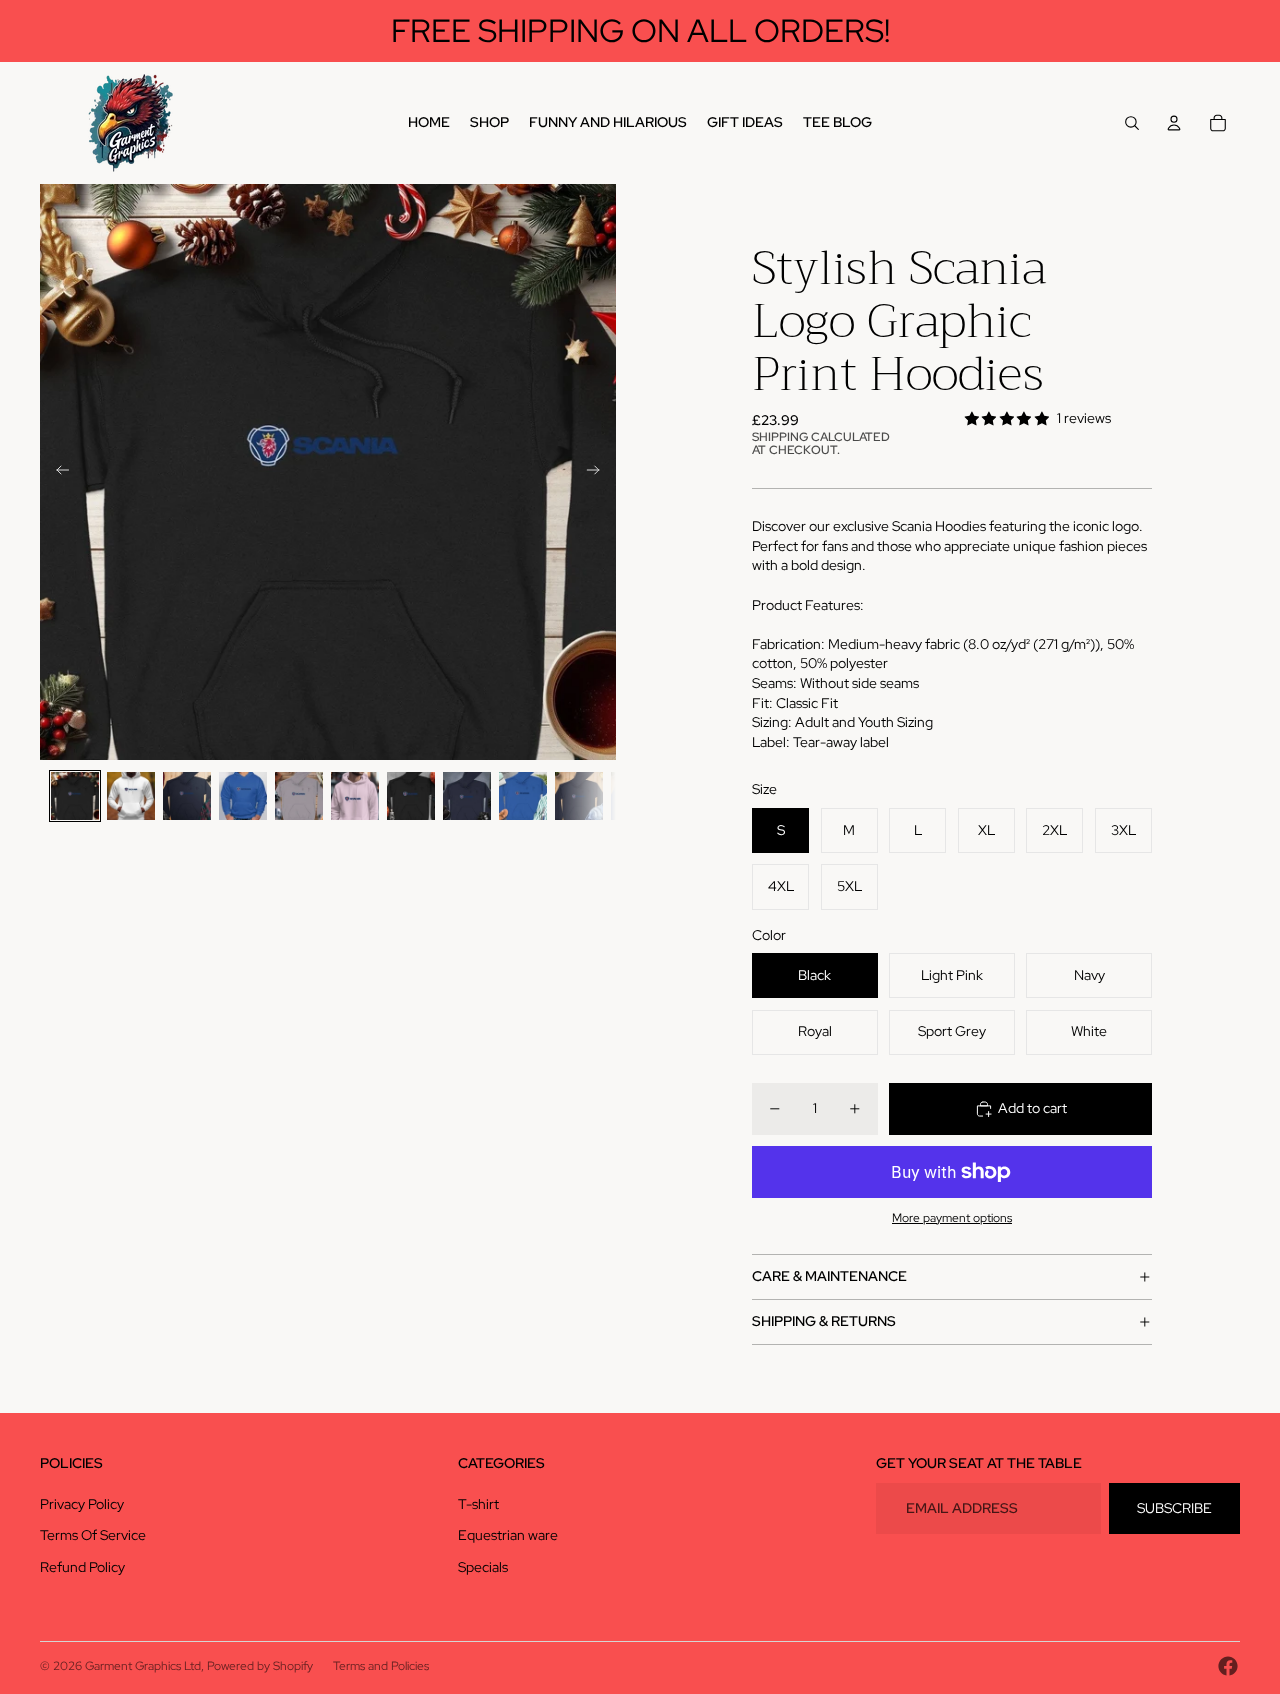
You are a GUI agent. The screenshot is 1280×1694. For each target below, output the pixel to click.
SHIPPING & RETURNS (824, 1321)
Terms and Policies (381, 1666)
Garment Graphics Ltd (143, 1666)
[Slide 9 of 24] (523, 796)
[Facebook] (1228, 1666)
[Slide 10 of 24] (579, 796)
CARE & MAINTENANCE (829, 1276)
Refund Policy (82, 1567)
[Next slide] (599, 472)
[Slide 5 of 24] (299, 796)
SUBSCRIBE (1174, 1508)
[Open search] (1132, 123)
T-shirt (478, 1504)
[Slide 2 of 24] (131, 796)
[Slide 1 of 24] (75, 796)
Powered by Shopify (260, 1666)
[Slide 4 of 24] (243, 796)
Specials (483, 1567)
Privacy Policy (82, 1504)
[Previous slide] (56, 472)
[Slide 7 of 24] (411, 796)
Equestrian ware (508, 1535)
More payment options (952, 1218)
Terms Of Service (93, 1535)
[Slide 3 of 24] (187, 796)
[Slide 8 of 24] (467, 796)
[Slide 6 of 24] (355, 796)
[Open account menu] (1174, 123)
